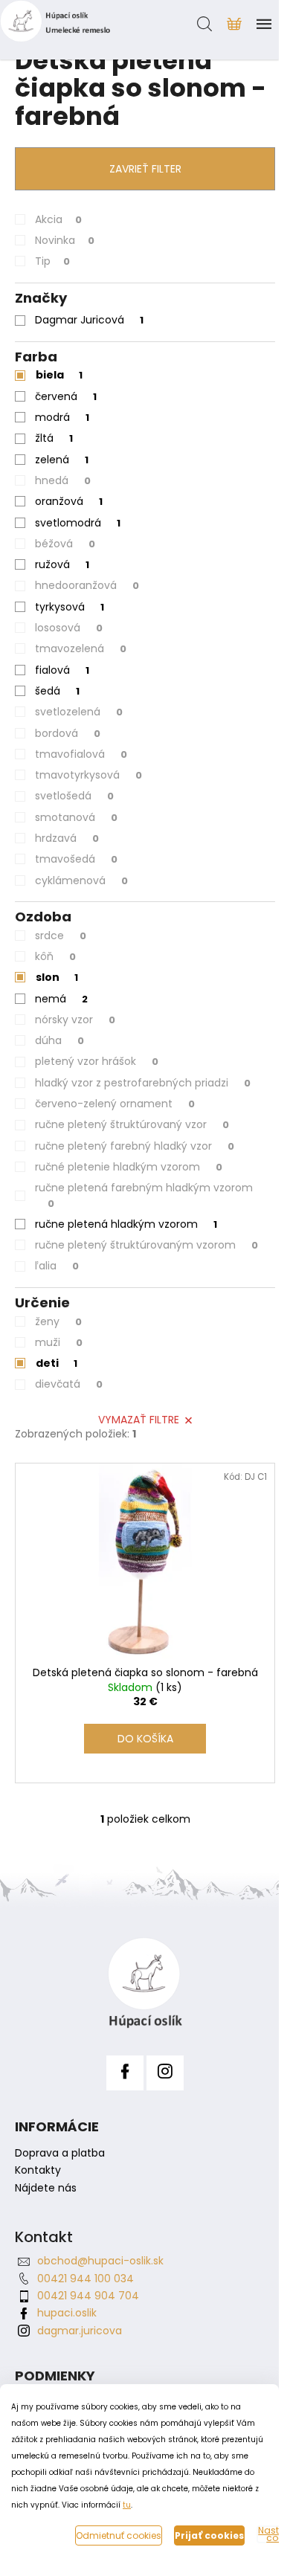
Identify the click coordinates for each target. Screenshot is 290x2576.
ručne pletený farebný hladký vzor (135, 1146)
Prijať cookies (209, 2535)
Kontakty (38, 2170)
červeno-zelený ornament (115, 1104)
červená (66, 396)
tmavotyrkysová (88, 775)
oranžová (69, 501)
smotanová (76, 817)
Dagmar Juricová (89, 320)
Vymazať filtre (139, 1420)
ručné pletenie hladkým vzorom (129, 1167)
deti (57, 1363)
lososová (69, 628)
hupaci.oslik (67, 2313)
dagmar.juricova (80, 2331)
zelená (62, 460)
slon (57, 977)
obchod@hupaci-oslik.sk (100, 2261)
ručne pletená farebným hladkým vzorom (144, 1195)
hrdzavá (67, 838)
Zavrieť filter (145, 169)
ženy (58, 1321)
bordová (68, 733)
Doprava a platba (60, 2153)
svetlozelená (79, 712)
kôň (55, 956)
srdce (61, 936)
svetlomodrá (78, 523)
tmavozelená (81, 648)
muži (59, 1342)
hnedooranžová (87, 585)
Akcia (58, 219)
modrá (62, 417)
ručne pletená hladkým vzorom (126, 1224)
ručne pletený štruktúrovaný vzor (132, 1124)
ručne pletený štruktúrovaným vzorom (146, 1245)
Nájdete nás (46, 2188)
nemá (61, 999)
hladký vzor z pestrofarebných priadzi (143, 1083)
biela (59, 375)
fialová (62, 670)
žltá (54, 438)
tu (127, 2505)
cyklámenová (81, 880)
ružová (62, 564)
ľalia (57, 1266)
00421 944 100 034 (86, 2279)
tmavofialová (81, 754)
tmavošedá (76, 859)
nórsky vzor (75, 1020)
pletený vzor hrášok (97, 1061)
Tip (52, 261)
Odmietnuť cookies (119, 2535)
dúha (59, 1040)
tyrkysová (70, 607)
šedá (57, 691)
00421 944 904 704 (88, 2296)
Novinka (65, 240)
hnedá (63, 480)
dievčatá (69, 1384)
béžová (65, 544)
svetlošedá (74, 796)
